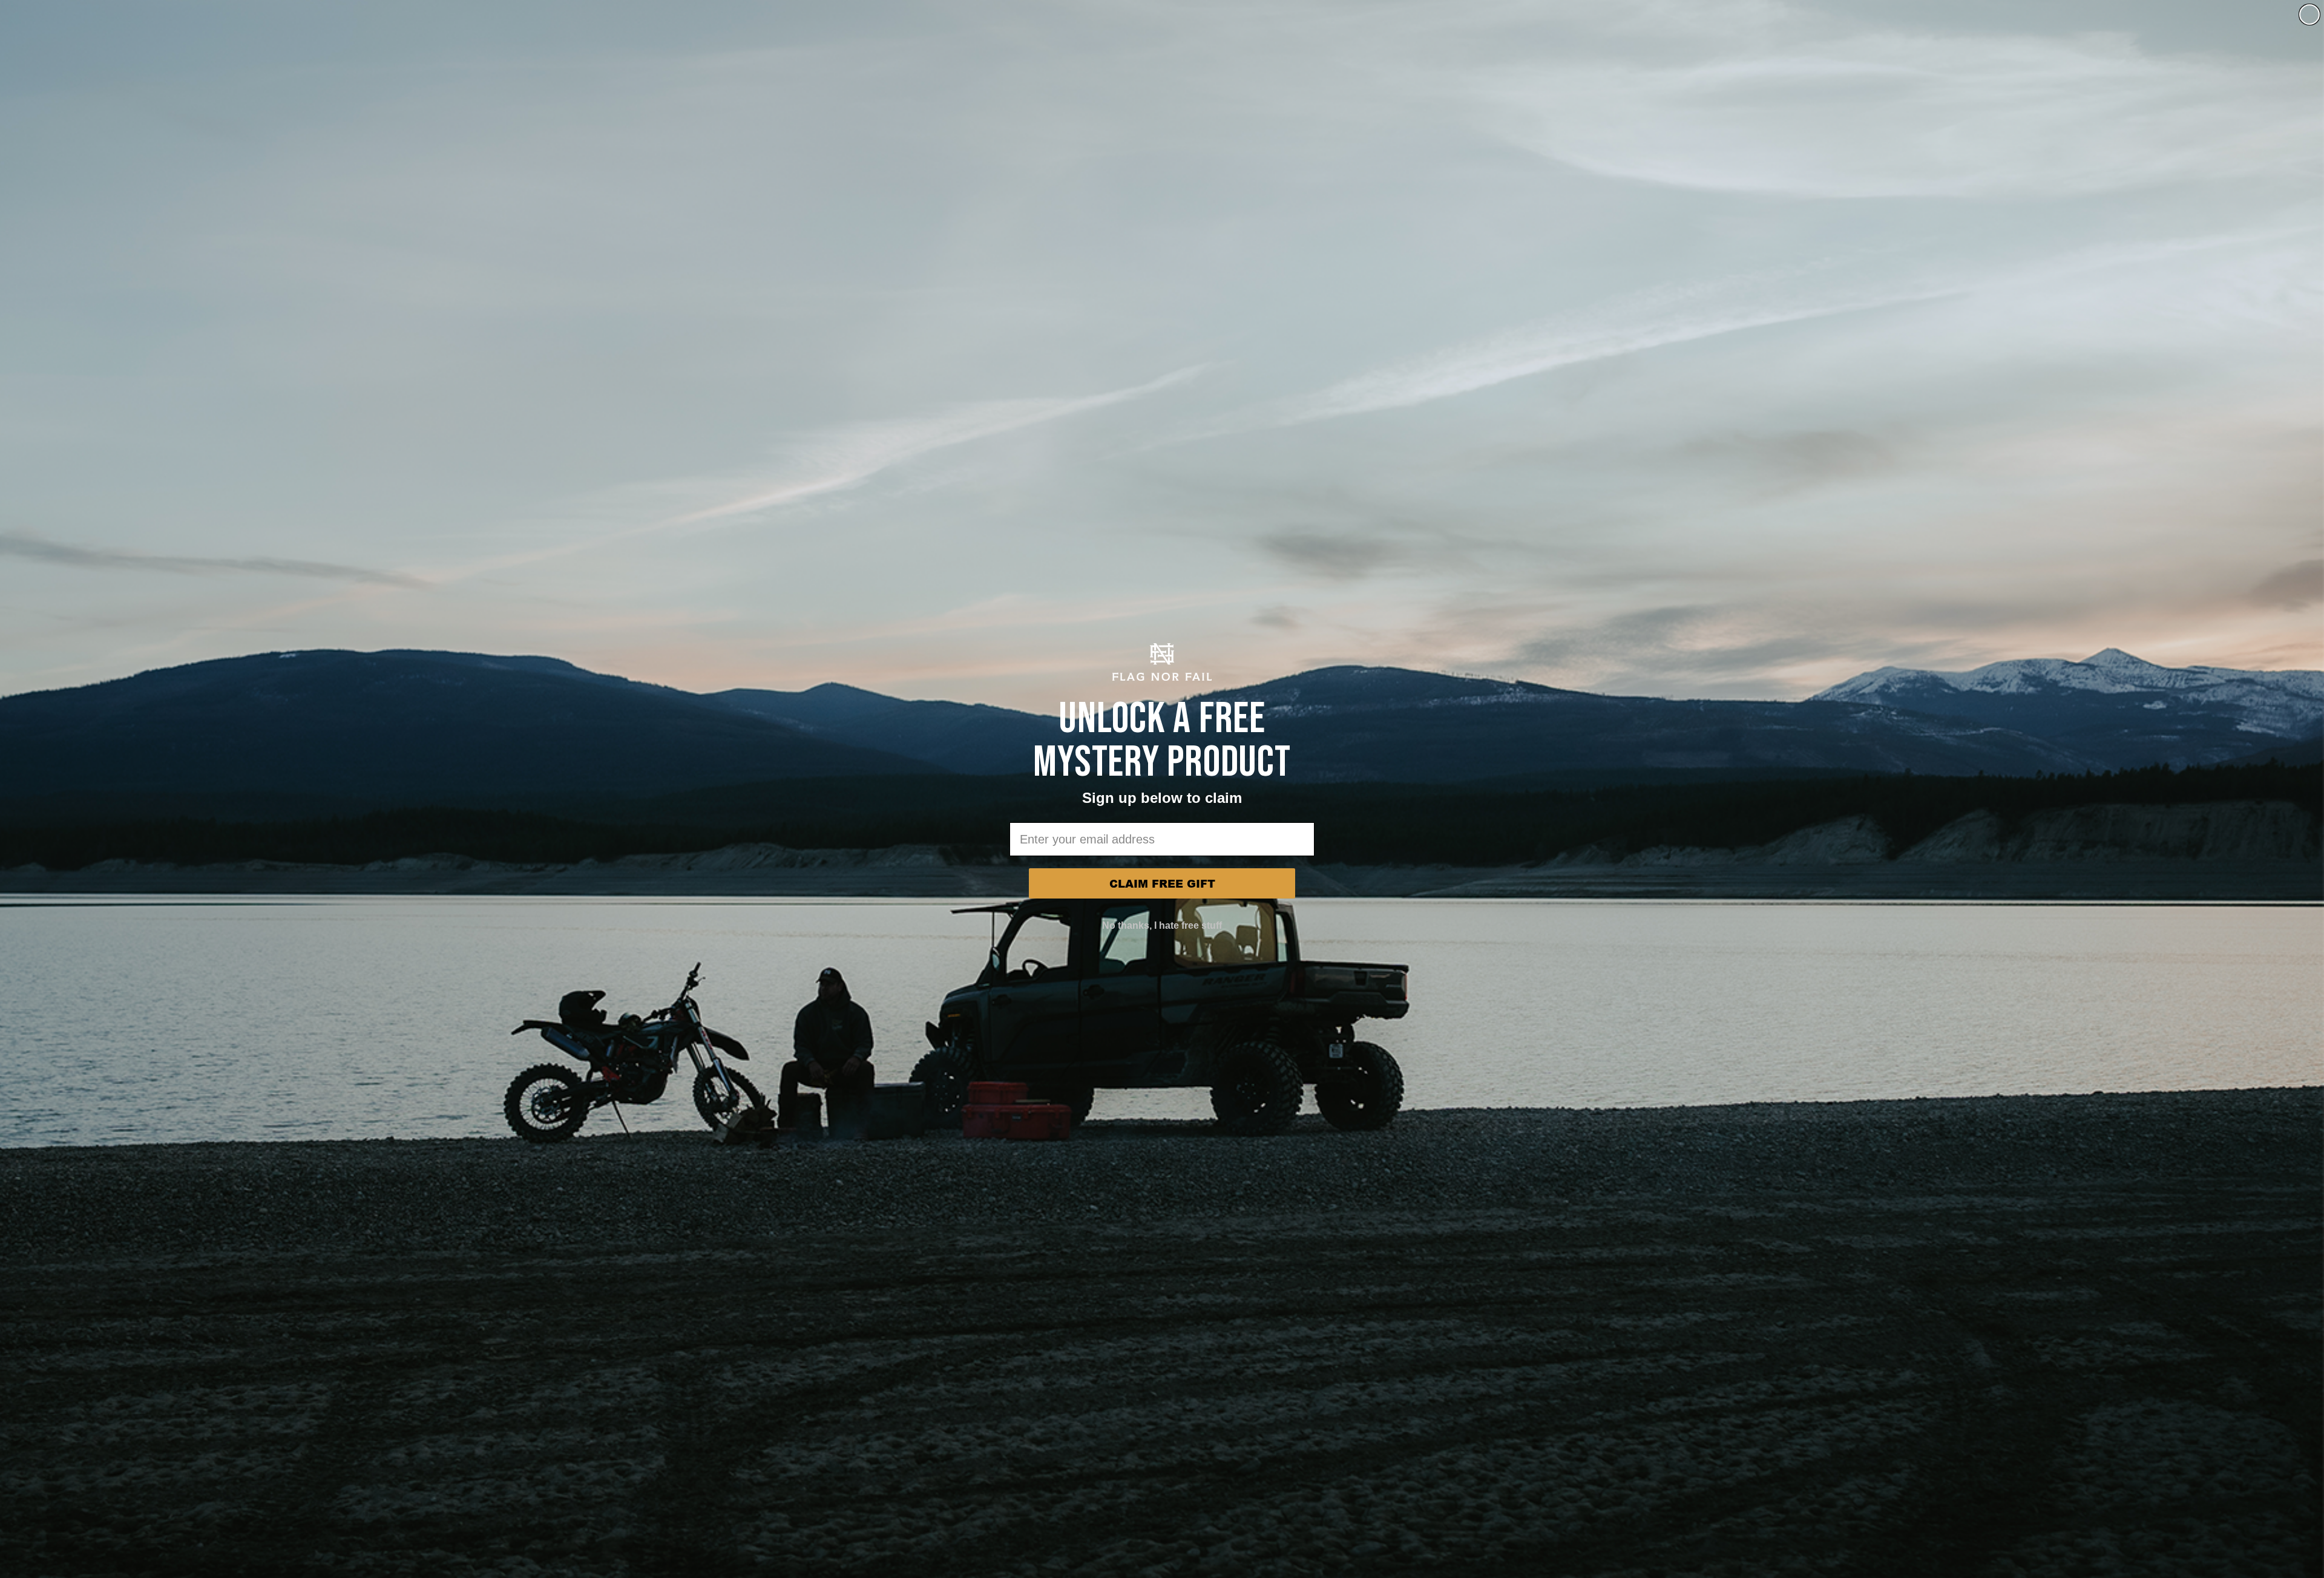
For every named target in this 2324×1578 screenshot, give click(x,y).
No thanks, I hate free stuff (1162, 925)
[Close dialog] (2309, 15)
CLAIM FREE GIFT (1162, 883)
